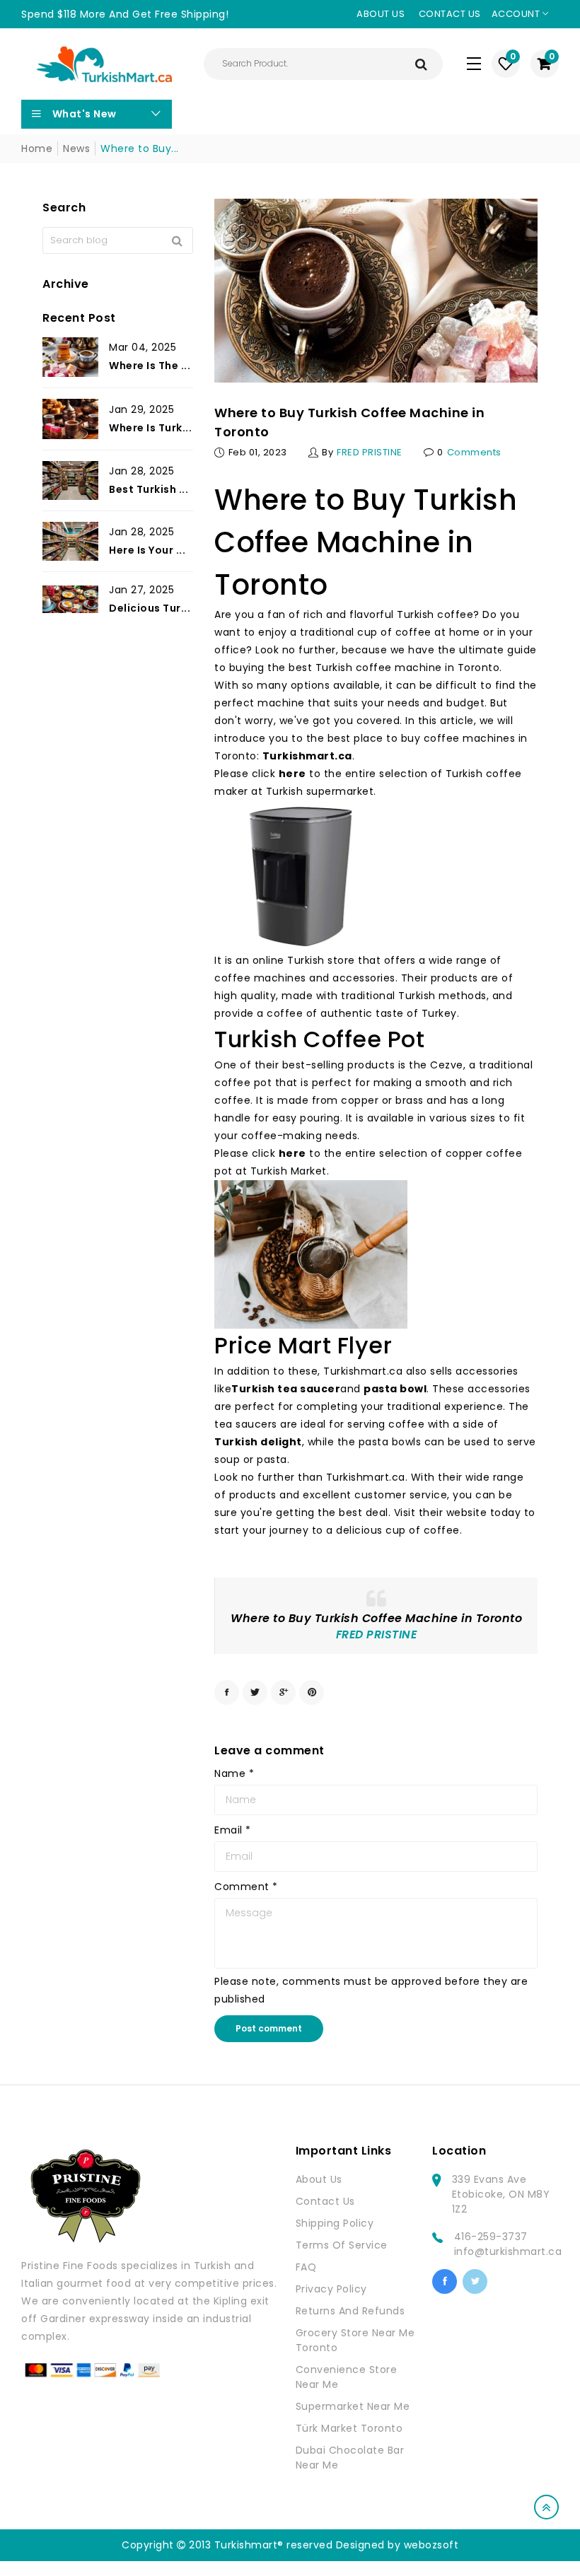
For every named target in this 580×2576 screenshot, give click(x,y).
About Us (319, 2179)
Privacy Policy (331, 2289)
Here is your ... (147, 550)
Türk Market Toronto (349, 2428)
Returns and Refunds (350, 2311)
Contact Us (325, 2201)
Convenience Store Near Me (347, 2377)
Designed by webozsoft (398, 2545)
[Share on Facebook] (227, 1692)
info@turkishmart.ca (508, 2251)
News (76, 148)
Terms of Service (342, 2245)
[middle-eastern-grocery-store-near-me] (311, 1254)
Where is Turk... (150, 428)
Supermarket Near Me (353, 2406)
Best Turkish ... (149, 489)
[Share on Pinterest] (312, 1692)
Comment (246, 1887)
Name (234, 1773)
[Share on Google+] (283, 1692)
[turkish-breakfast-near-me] (299, 876)
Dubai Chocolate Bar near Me (350, 2458)
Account (517, 14)
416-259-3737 (491, 2237)
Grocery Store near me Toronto (355, 2340)
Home (37, 148)
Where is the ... (150, 366)
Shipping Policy (335, 2223)
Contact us (450, 14)
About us (381, 14)
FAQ (306, 2267)
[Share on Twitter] (255, 1692)
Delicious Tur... (150, 608)
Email (233, 1830)
